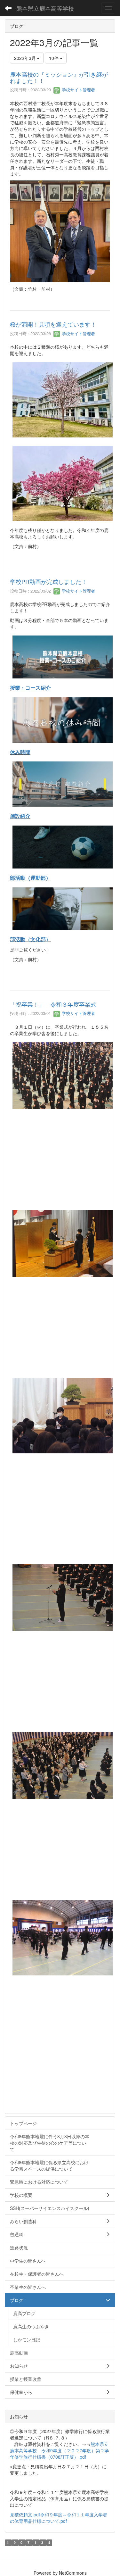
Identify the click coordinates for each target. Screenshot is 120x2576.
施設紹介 (20, 816)
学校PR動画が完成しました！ (48, 581)
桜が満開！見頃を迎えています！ (53, 324)
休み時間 (20, 752)
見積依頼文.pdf (25, 2514)
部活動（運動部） (30, 878)
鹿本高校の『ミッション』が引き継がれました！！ (59, 77)
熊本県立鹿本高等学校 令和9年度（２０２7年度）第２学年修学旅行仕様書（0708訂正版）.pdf (60, 2450)
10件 (54, 58)
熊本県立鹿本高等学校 (45, 8)
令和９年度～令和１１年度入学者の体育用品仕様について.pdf (59, 2518)
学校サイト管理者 (78, 90)
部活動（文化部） (30, 939)
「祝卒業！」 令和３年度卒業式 (53, 1004)
